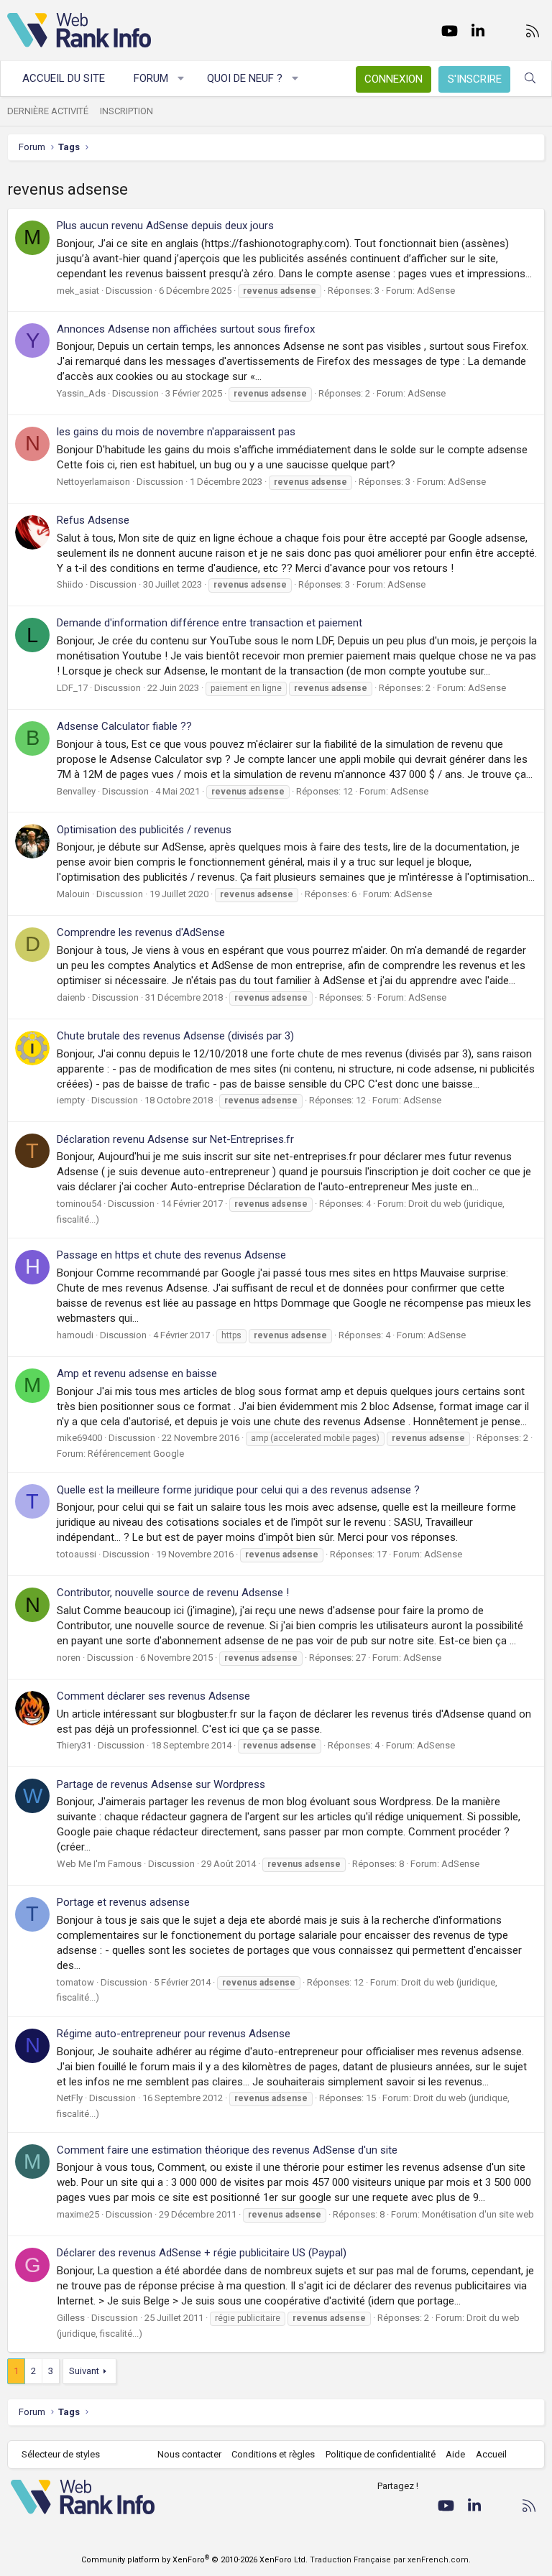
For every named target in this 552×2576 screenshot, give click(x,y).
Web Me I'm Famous (99, 1864)
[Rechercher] (530, 79)
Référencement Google (136, 1454)
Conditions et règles (273, 2454)
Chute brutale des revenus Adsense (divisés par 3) (175, 1036)
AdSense (436, 291)
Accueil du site (64, 78)
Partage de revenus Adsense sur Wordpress (161, 1784)
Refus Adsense (93, 520)
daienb (71, 997)
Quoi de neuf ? (245, 78)
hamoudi (75, 1335)
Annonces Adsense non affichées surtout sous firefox (186, 329)
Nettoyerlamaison (93, 482)
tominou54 (79, 1204)
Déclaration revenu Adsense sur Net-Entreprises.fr (175, 1139)
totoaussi (77, 1554)
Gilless (71, 2318)
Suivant (84, 2371)
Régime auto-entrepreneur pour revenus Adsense (174, 2034)
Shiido (70, 584)
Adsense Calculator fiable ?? (124, 726)
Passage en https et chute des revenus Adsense (171, 1255)
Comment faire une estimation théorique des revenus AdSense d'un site (227, 2150)
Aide (455, 2454)
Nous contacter (189, 2454)
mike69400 (79, 1438)
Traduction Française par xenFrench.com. (390, 2560)
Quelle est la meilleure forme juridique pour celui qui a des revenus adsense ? (238, 1490)
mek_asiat (78, 291)
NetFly (70, 2098)
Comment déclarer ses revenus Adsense (153, 1696)
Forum (151, 78)
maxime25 (78, 2214)
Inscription (126, 111)
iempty (71, 1100)
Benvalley (76, 791)
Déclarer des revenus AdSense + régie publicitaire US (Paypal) (202, 2253)
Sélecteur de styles (61, 2454)
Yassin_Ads (81, 393)
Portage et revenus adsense (123, 1902)
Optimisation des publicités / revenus (144, 830)
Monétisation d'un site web (478, 2214)
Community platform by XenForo (194, 2560)
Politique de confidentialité (381, 2454)
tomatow (75, 1982)
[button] (181, 79)
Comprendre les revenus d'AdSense (141, 932)
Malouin (73, 894)
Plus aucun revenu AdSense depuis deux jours (165, 226)
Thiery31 (74, 1745)
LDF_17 (72, 688)
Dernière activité (48, 111)
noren (69, 1658)
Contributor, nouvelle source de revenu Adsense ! (173, 1593)
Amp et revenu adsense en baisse (137, 1373)
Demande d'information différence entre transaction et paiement (210, 623)
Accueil (491, 2454)
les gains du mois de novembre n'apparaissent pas (176, 432)
